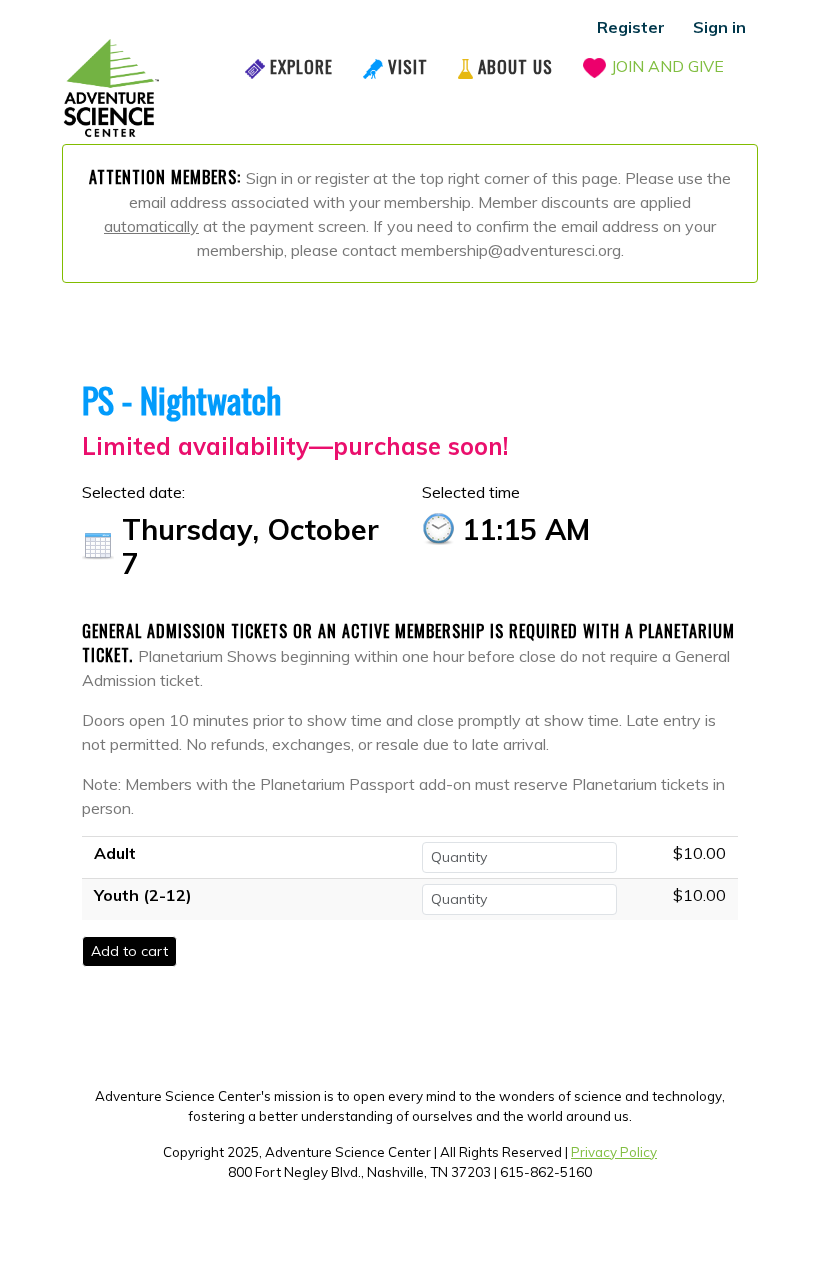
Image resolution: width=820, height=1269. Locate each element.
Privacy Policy (614, 1152)
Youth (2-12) (143, 895)
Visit (408, 66)
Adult (115, 853)
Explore (301, 66)
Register (631, 27)
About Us (515, 66)
